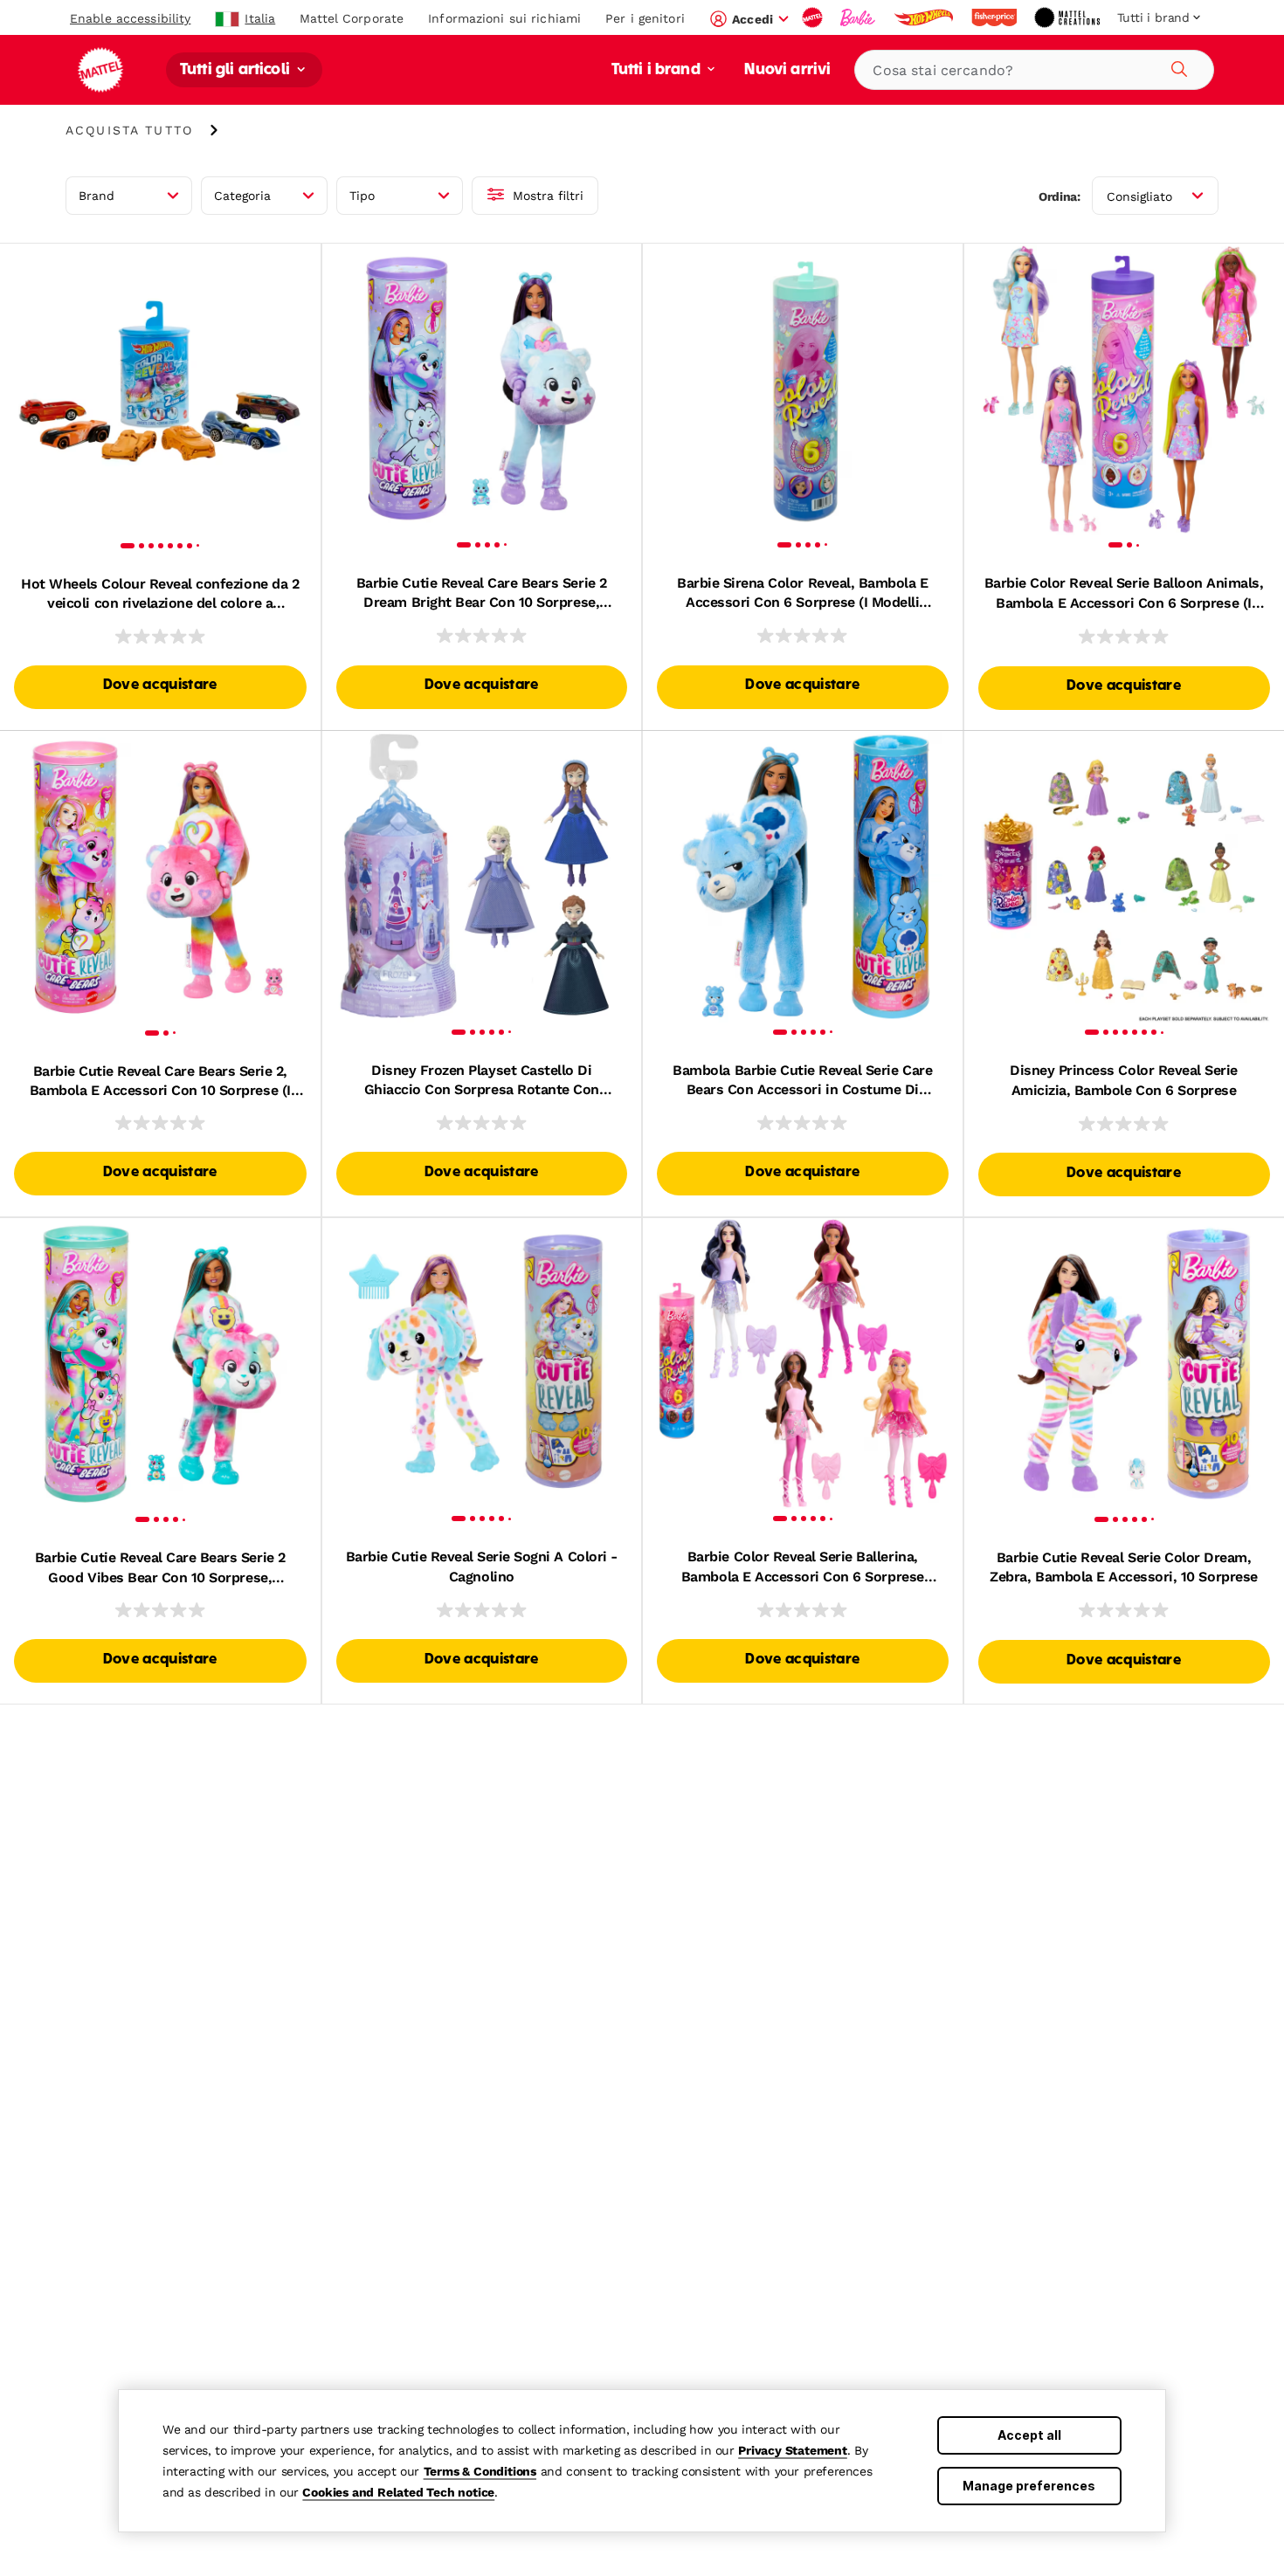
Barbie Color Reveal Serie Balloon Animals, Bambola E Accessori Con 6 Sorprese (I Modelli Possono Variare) (1124, 594)
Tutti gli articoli (237, 70)
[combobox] (1034, 70)
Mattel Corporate (352, 18)
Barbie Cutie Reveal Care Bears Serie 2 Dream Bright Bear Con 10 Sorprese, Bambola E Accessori (482, 594)
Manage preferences (1029, 2486)
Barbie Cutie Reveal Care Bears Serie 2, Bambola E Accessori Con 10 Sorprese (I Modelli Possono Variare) (160, 1082)
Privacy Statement (793, 2450)
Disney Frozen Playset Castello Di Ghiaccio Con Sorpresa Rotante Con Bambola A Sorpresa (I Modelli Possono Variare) (482, 1081)
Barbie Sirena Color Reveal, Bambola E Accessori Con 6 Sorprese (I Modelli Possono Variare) (802, 594)
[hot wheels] (925, 17)
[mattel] (814, 17)
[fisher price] (996, 17)
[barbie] (859, 17)
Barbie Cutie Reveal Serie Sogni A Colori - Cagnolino (482, 1566)
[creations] (1069, 17)
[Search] (1177, 66)
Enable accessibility (130, 18)
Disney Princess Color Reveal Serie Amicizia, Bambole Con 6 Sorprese (1124, 1080)
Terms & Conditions (480, 2471)
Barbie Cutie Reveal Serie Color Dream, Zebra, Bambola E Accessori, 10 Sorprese (1123, 1567)
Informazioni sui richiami (504, 18)
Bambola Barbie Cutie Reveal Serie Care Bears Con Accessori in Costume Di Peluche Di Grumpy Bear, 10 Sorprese (802, 1081)
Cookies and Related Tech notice (398, 2492)
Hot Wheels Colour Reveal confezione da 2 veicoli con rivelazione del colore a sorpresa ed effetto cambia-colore (160, 595)
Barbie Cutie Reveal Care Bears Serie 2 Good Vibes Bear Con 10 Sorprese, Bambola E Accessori (160, 1568)
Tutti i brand (658, 70)
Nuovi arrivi (787, 70)
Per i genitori (645, 18)
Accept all (1029, 2435)
